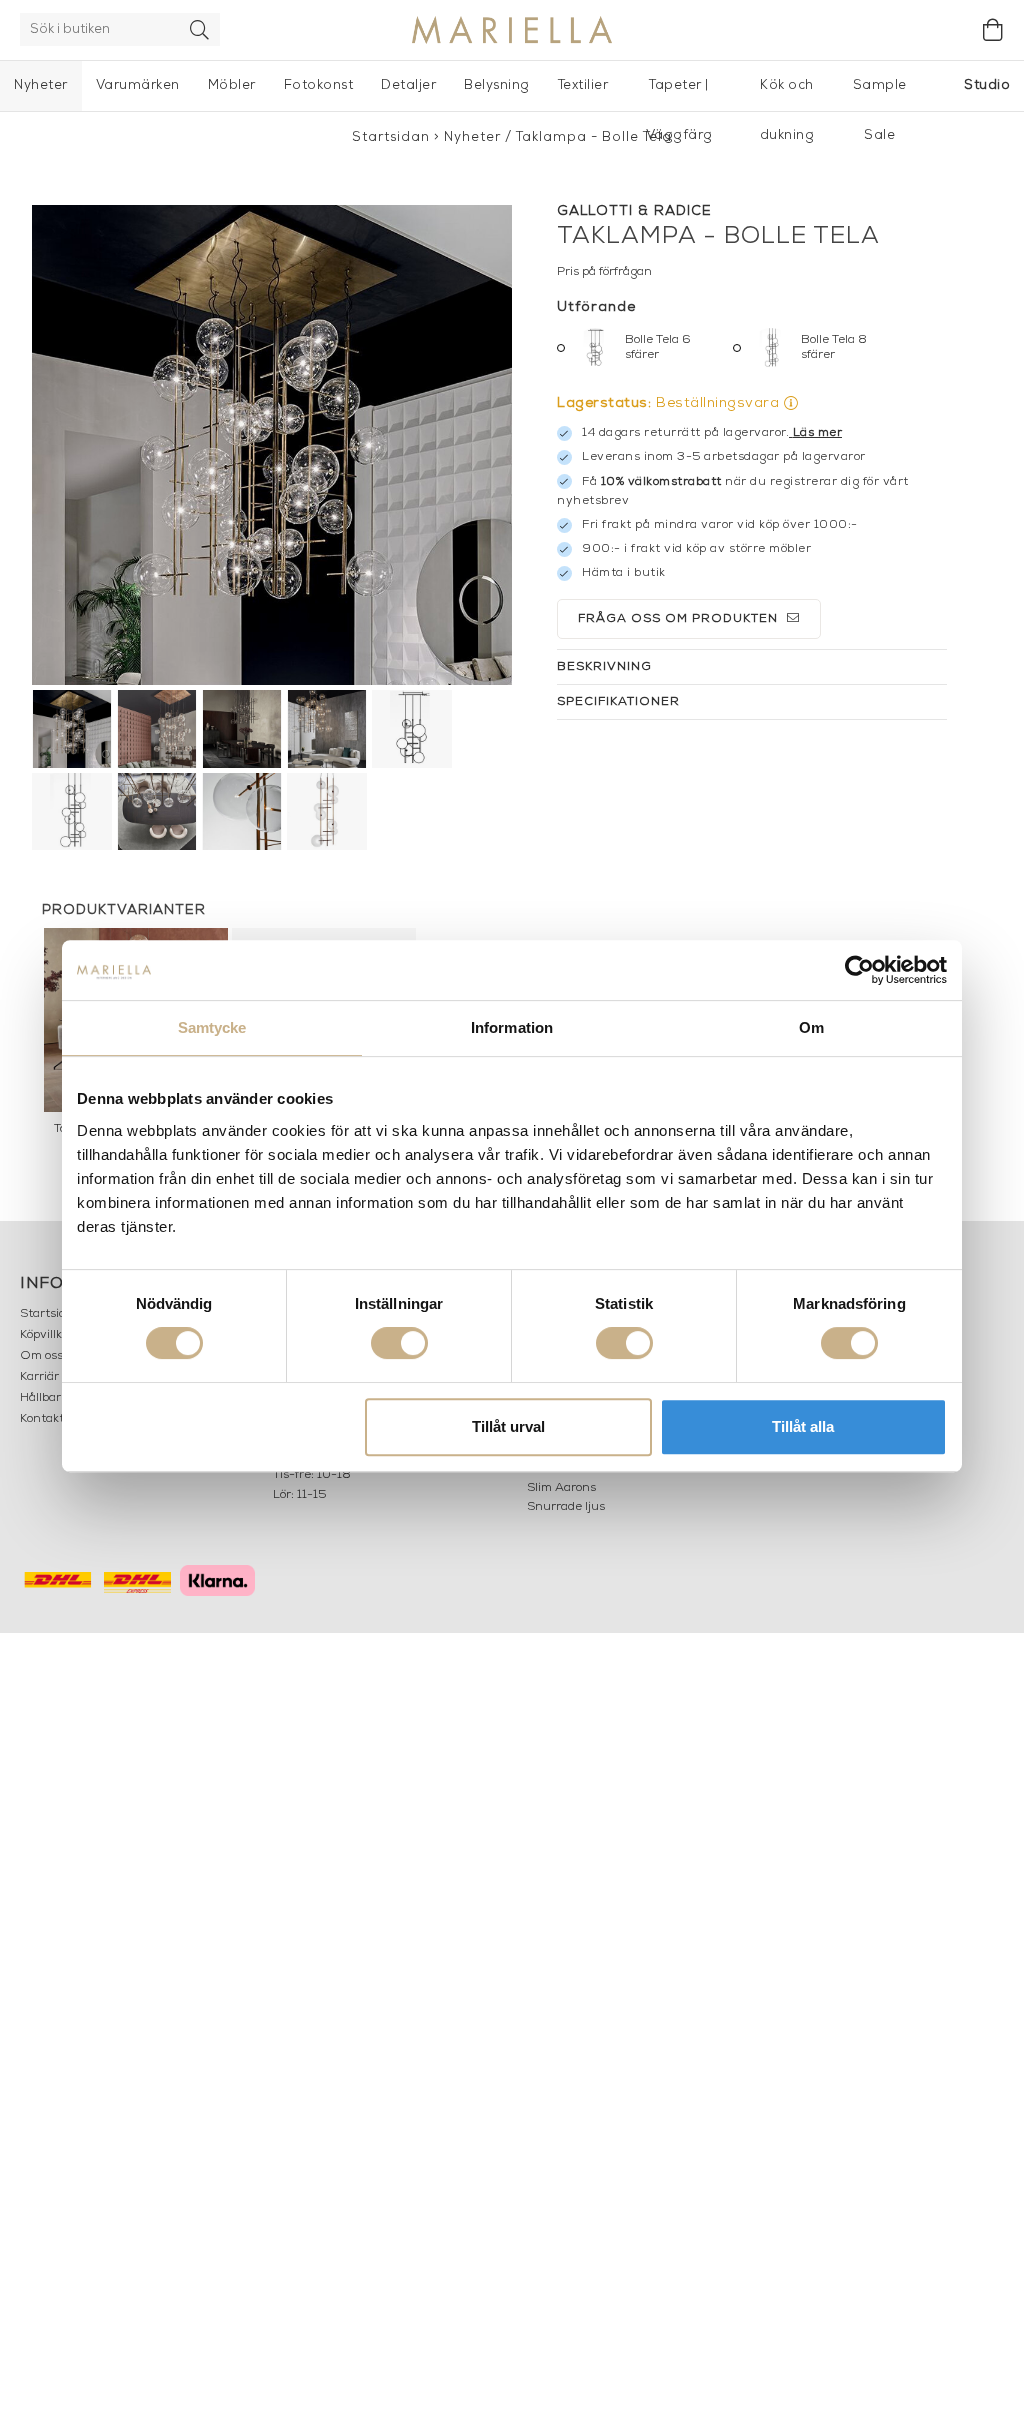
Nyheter (41, 85)
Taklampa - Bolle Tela (594, 137)
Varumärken (138, 85)
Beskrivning (604, 667)
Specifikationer (618, 702)
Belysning (497, 85)
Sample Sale (880, 95)
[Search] (200, 29)
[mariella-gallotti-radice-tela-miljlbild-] (272, 445)
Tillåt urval (508, 1426)
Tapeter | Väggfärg (679, 95)
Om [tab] (811, 1027)
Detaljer (408, 85)
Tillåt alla (803, 1426)
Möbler (232, 85)
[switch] (399, 1343)
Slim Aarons (561, 1488)
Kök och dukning (787, 95)
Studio (987, 85)
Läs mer (818, 433)
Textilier (583, 85)
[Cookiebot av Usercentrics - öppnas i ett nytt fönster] (859, 970)
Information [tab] (512, 1027)
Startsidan (391, 137)
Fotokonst (319, 85)
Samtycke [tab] (212, 1027)
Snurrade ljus (566, 1507)
